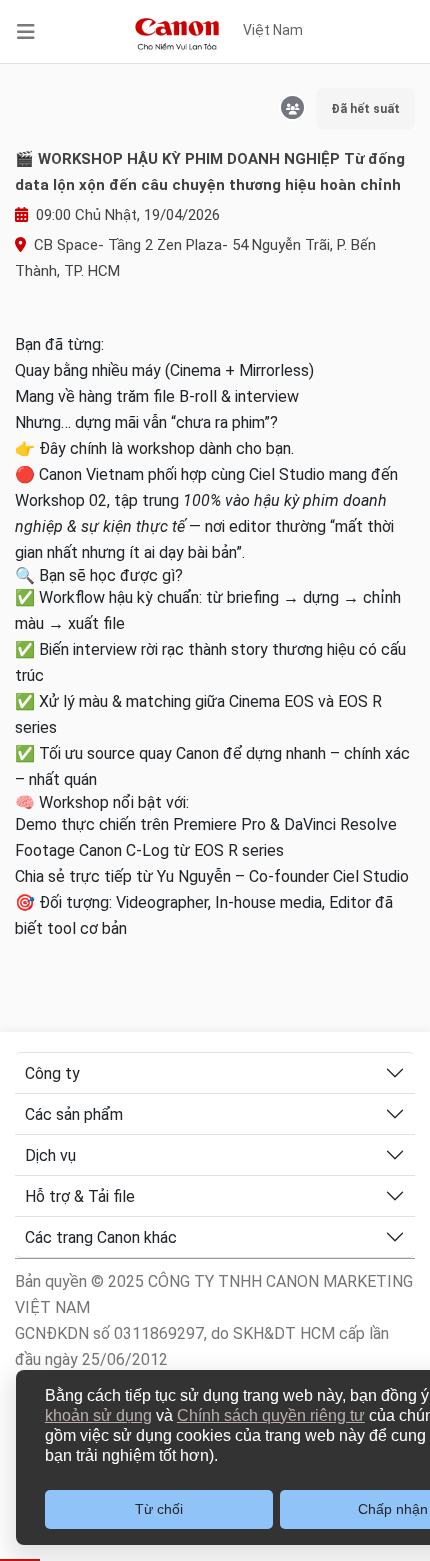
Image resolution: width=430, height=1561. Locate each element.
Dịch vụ (50, 1155)
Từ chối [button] (159, 1509)
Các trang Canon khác (101, 1237)
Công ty (52, 1073)
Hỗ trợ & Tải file (80, 1196)
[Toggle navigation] (26, 32)
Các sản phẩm (74, 1114)
